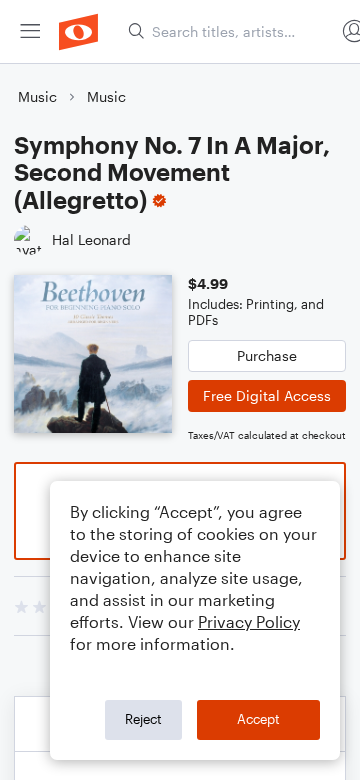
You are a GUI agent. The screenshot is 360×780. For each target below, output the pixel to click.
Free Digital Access (267, 395)
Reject (143, 719)
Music (37, 96)
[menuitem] (30, 31)
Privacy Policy (249, 621)
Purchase (267, 355)
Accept (258, 719)
